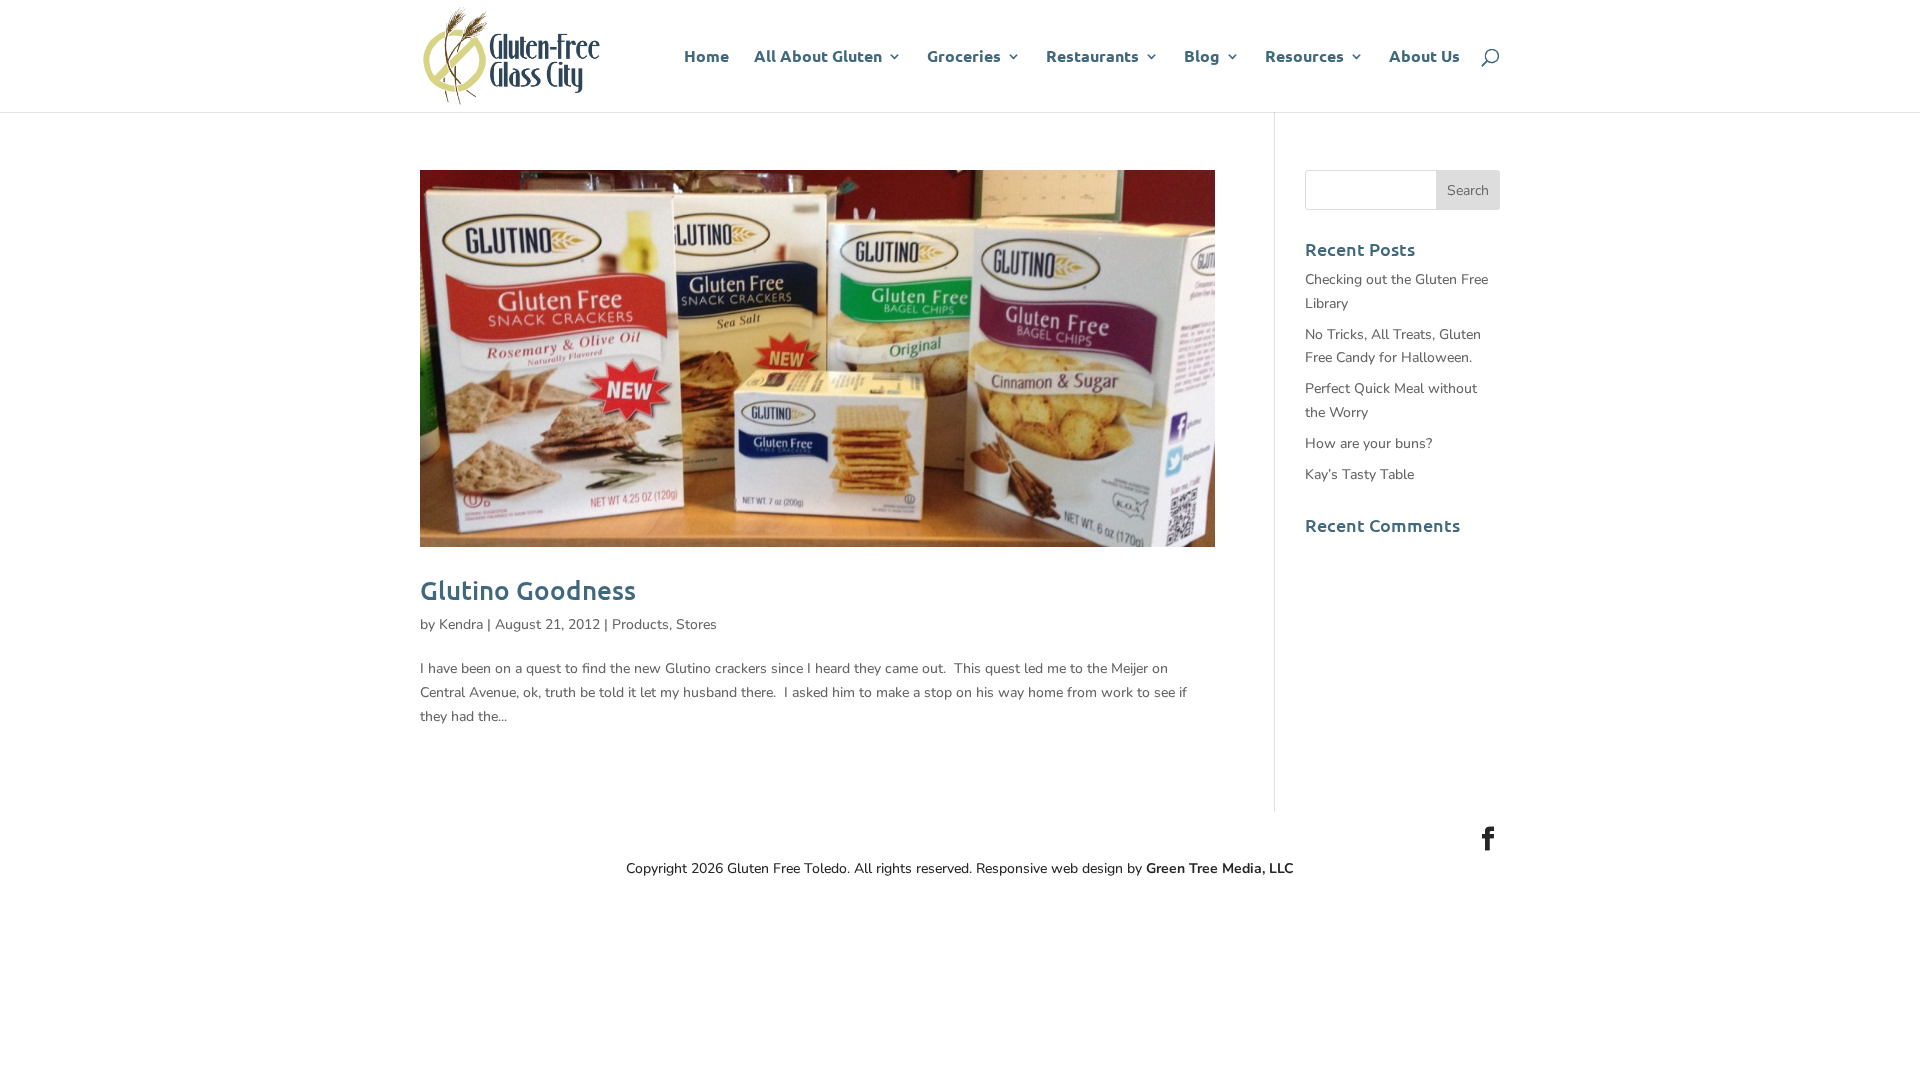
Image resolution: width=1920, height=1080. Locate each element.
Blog (1202, 57)
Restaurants (1092, 57)
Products (640, 624)
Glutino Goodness (528, 589)
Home (706, 57)
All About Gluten (818, 57)
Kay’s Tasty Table (1359, 474)
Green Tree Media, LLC (1220, 868)
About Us (1424, 57)
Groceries (964, 57)
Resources (1304, 57)
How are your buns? (1368, 443)
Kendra (461, 624)
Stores (696, 624)
